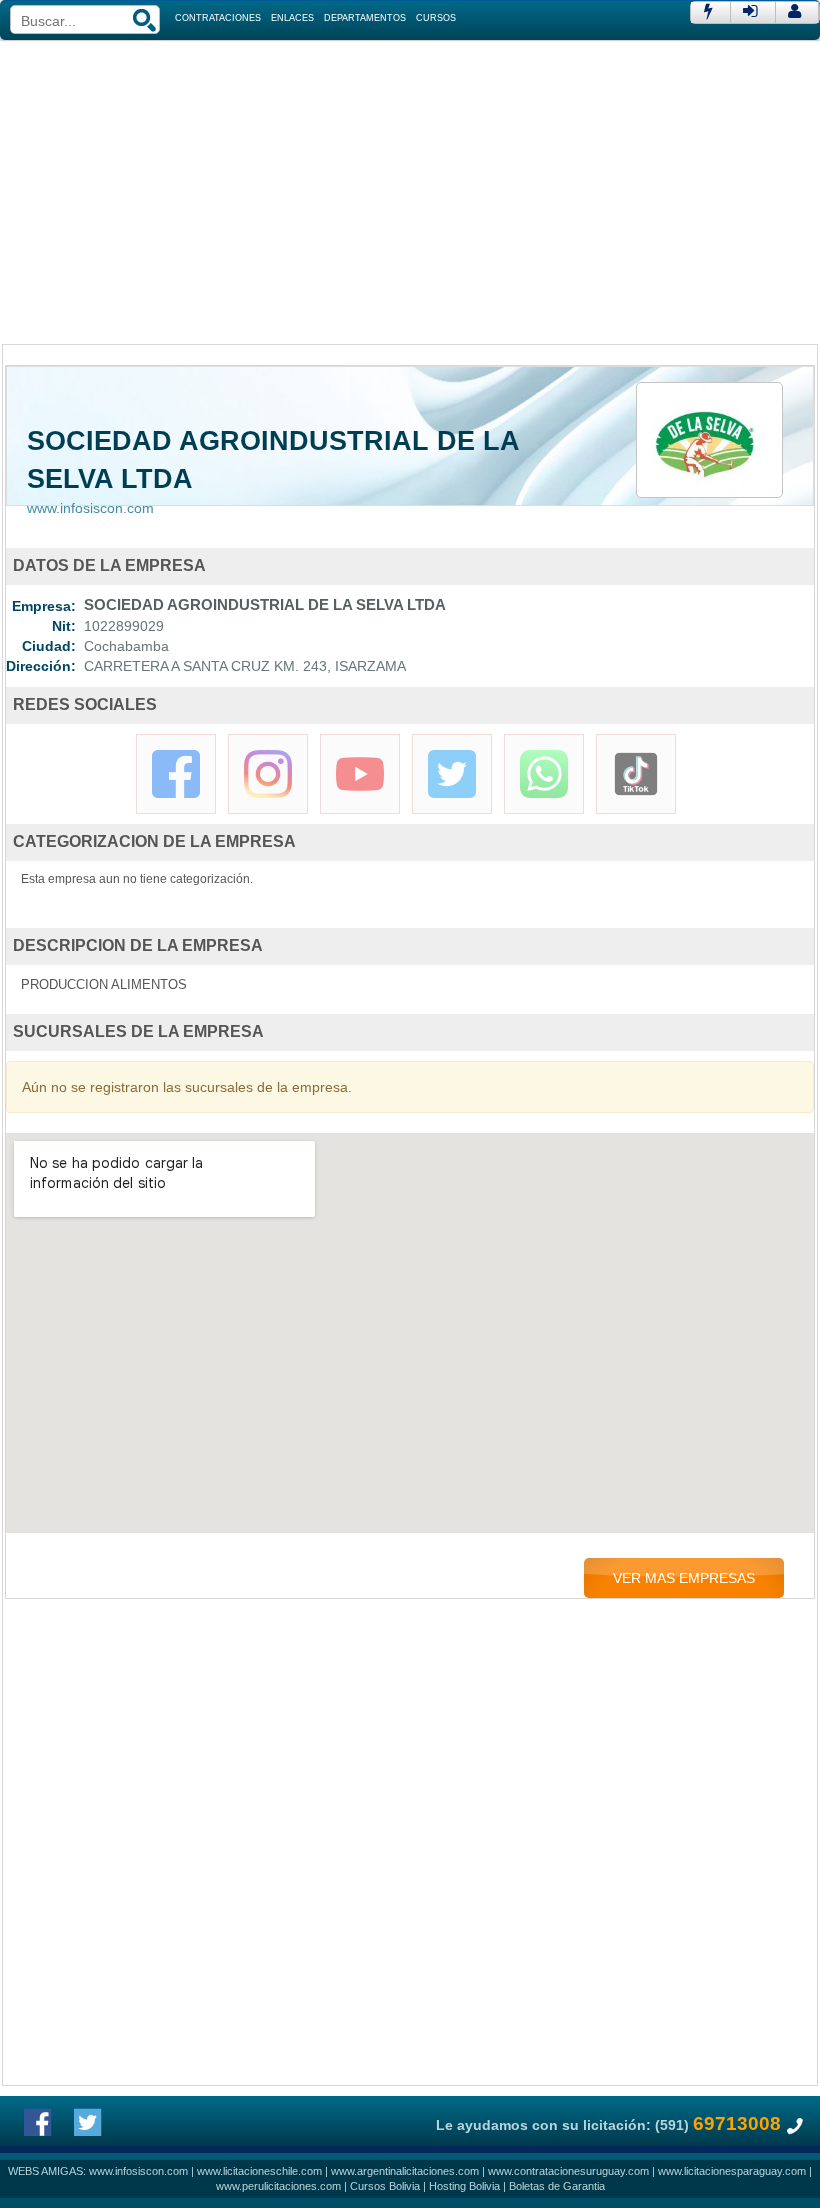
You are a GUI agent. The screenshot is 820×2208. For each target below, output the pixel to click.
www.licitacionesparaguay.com (732, 2171)
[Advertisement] (410, 190)
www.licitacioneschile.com (259, 2171)
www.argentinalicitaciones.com (405, 2171)
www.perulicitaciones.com (278, 2186)
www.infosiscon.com (90, 508)
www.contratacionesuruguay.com (568, 2171)
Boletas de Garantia (557, 2186)
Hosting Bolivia (464, 2186)
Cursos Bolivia (385, 2186)
